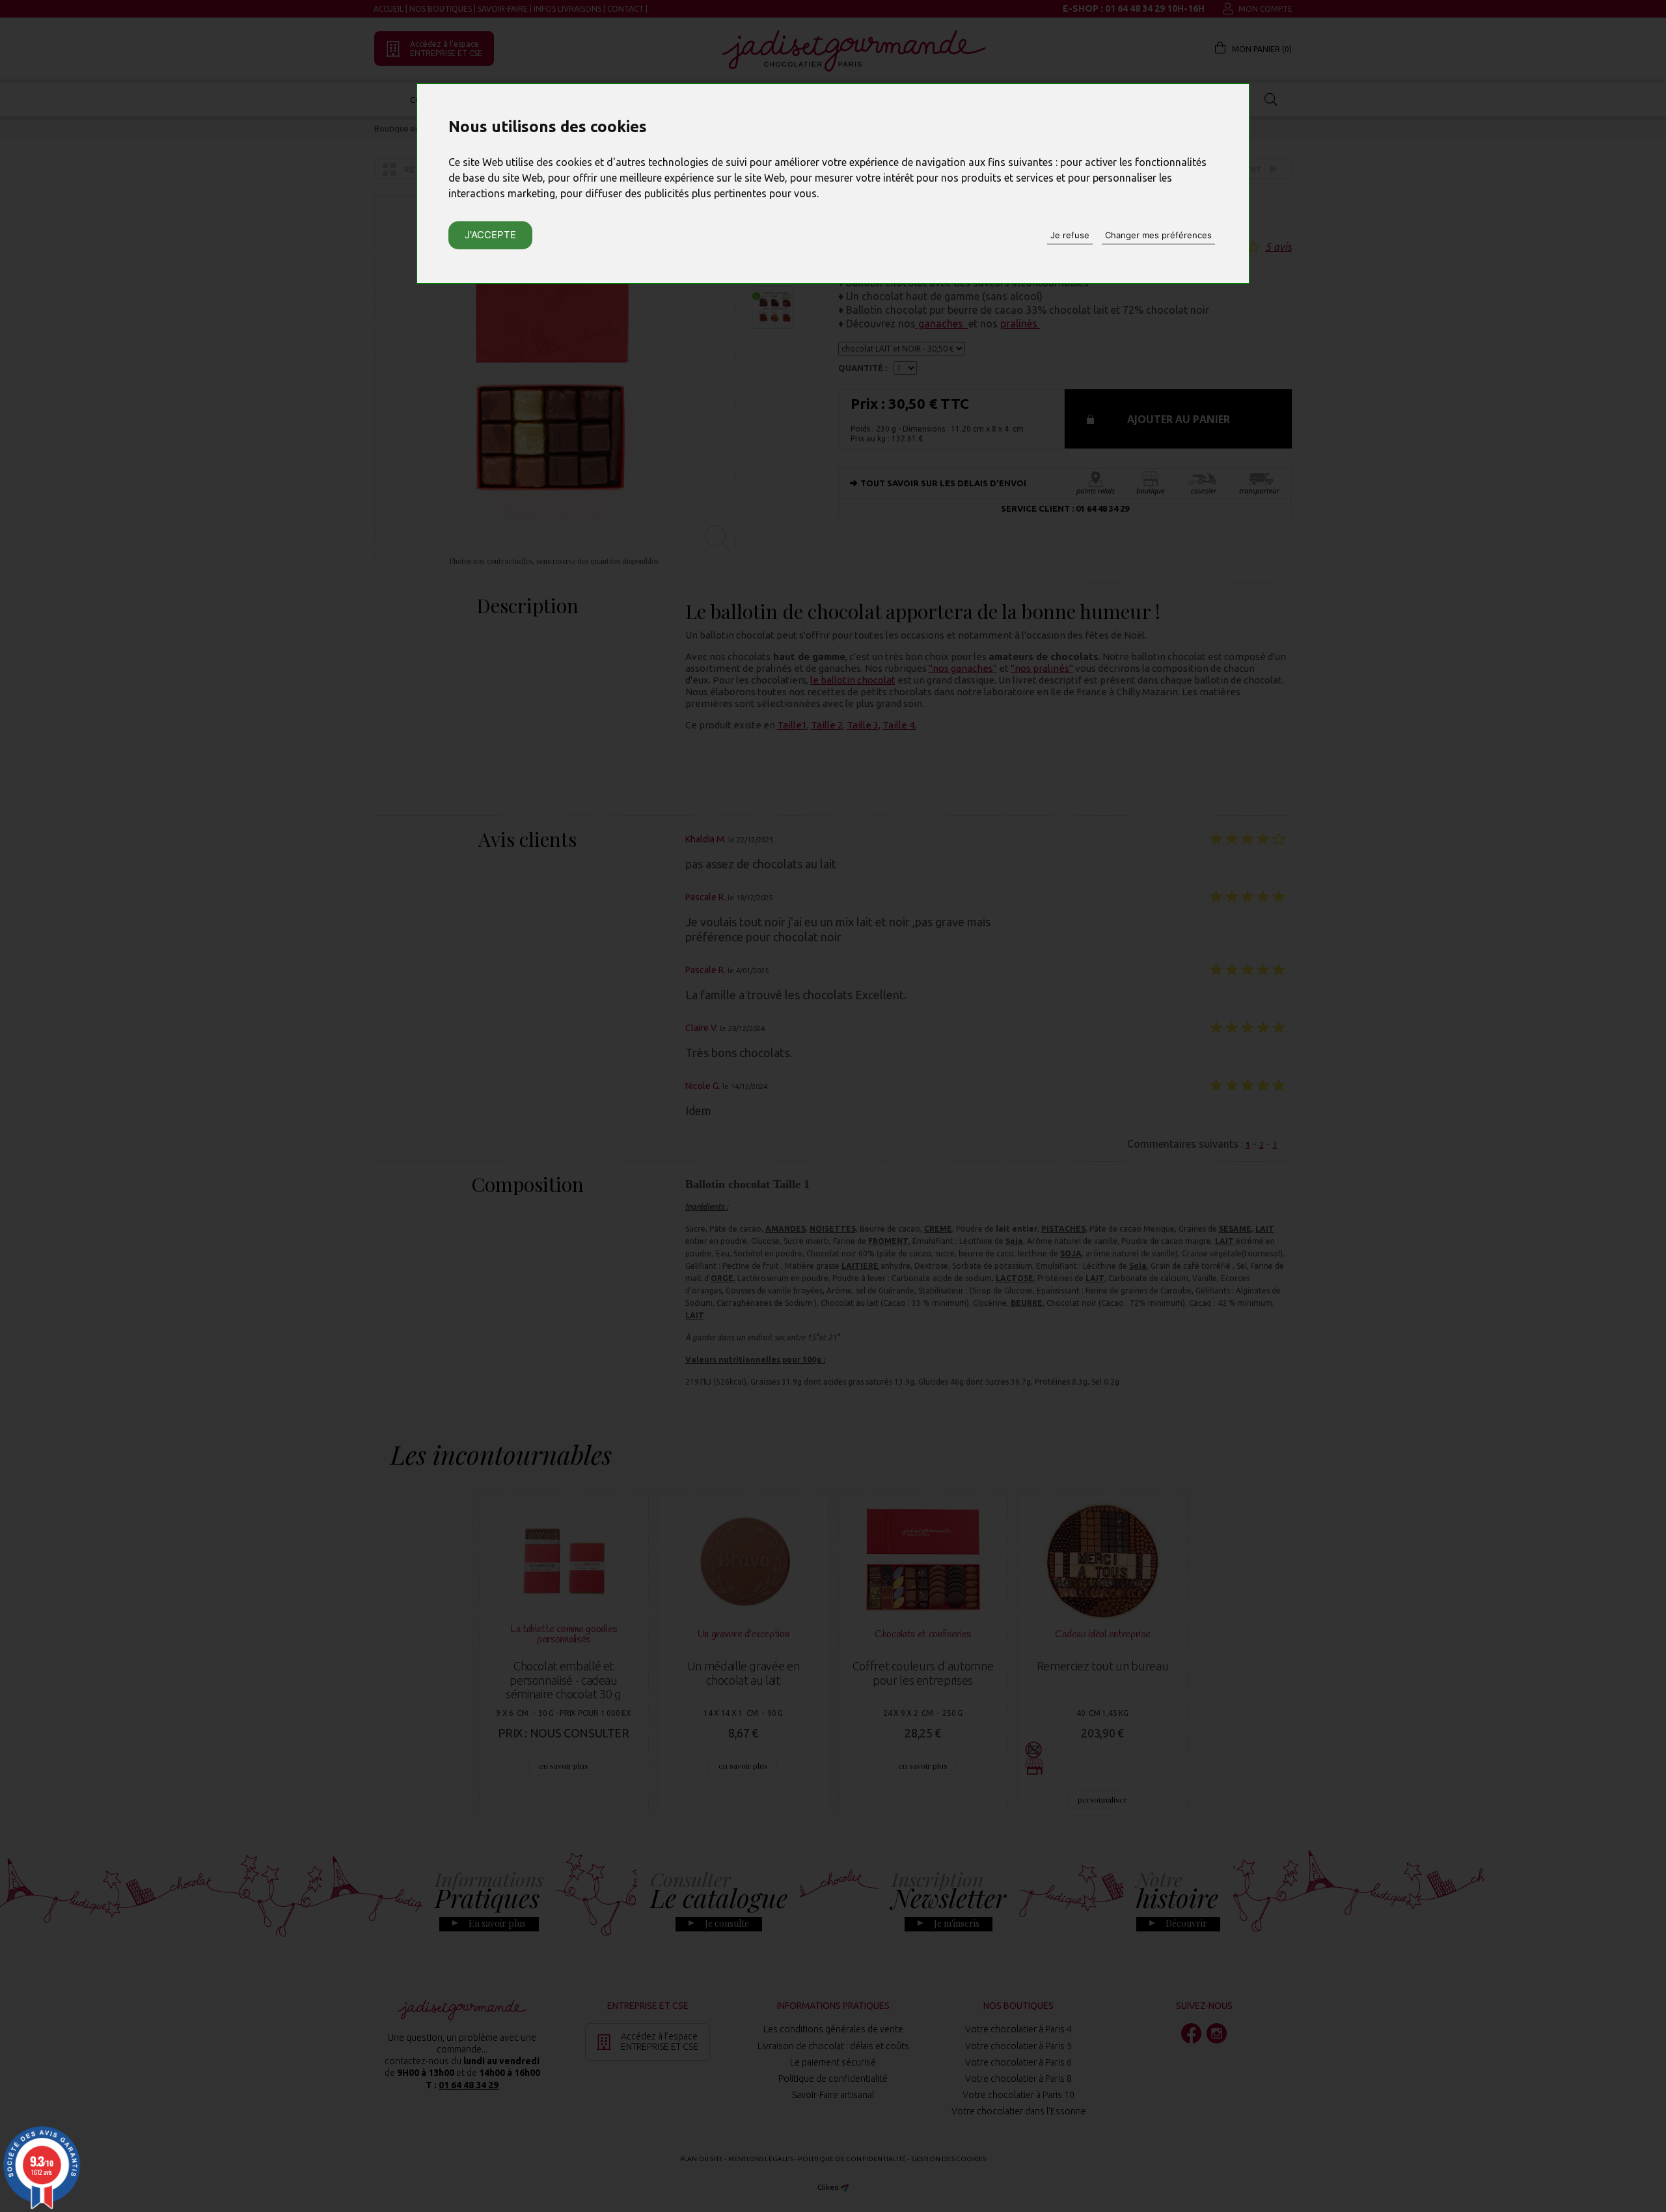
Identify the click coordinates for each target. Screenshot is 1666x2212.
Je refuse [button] (1070, 235)
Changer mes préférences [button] (1158, 235)
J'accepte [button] (490, 235)
